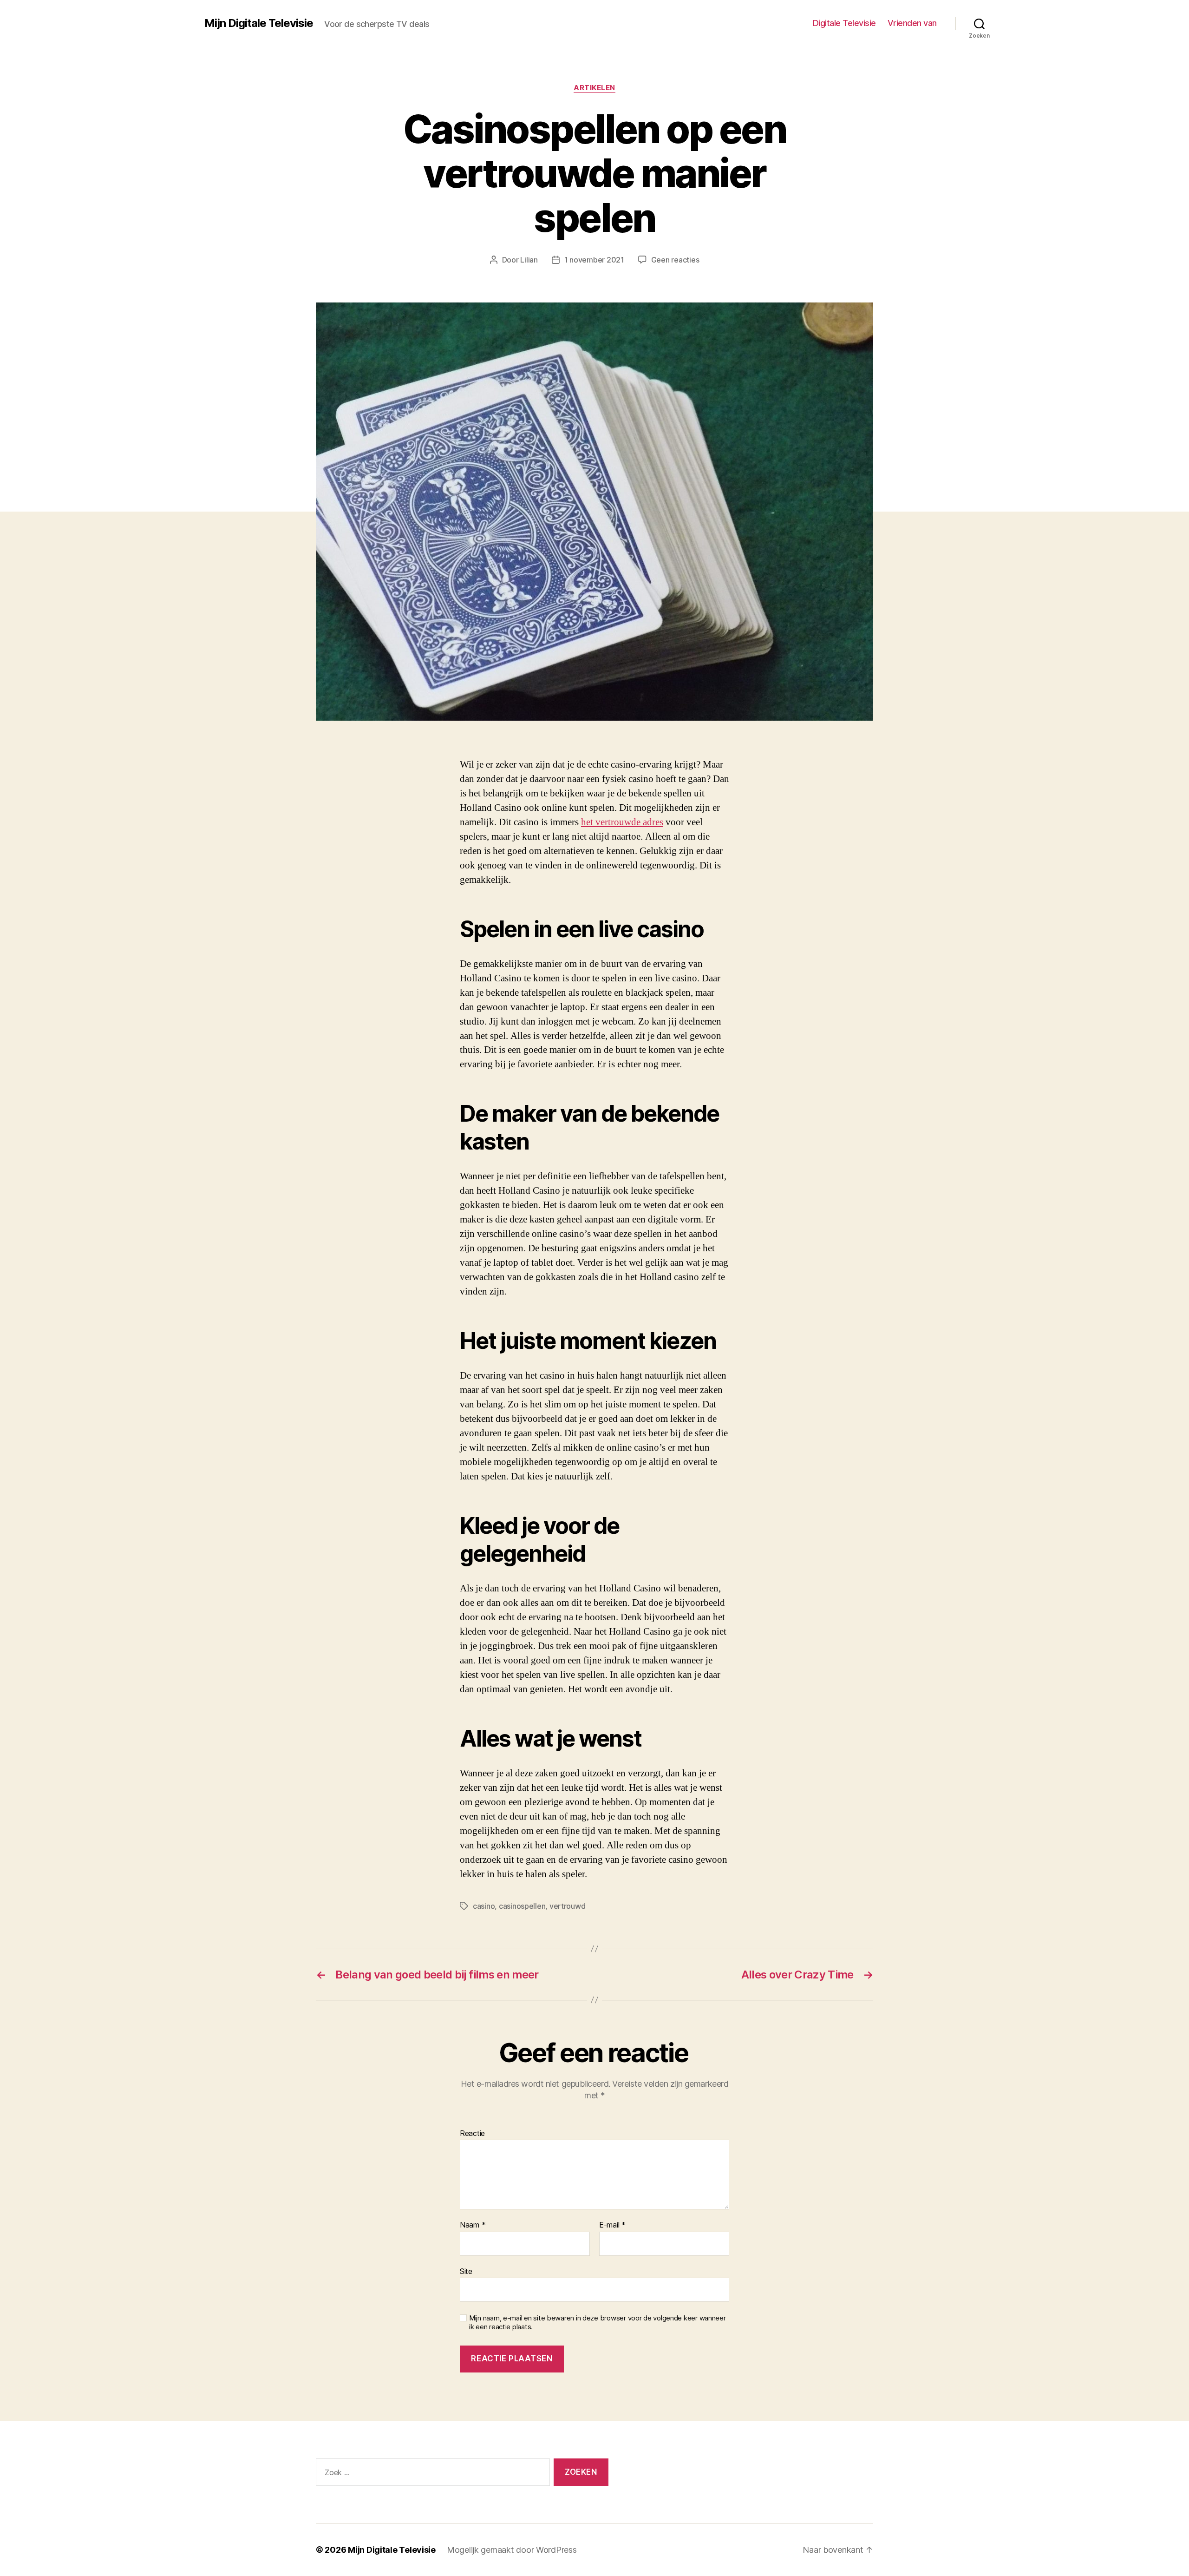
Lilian (529, 260)
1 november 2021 (594, 260)
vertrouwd (568, 1906)
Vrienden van (912, 23)
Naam (473, 2225)
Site (466, 2271)
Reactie (472, 2134)
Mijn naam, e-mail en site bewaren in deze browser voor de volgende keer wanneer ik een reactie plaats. (598, 2323)
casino (484, 1906)
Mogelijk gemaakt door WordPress (512, 2550)
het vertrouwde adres (622, 822)
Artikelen (594, 88)
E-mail (612, 2225)
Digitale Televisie (844, 23)
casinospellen (522, 1906)
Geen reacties (675, 260)
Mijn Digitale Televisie (259, 23)
